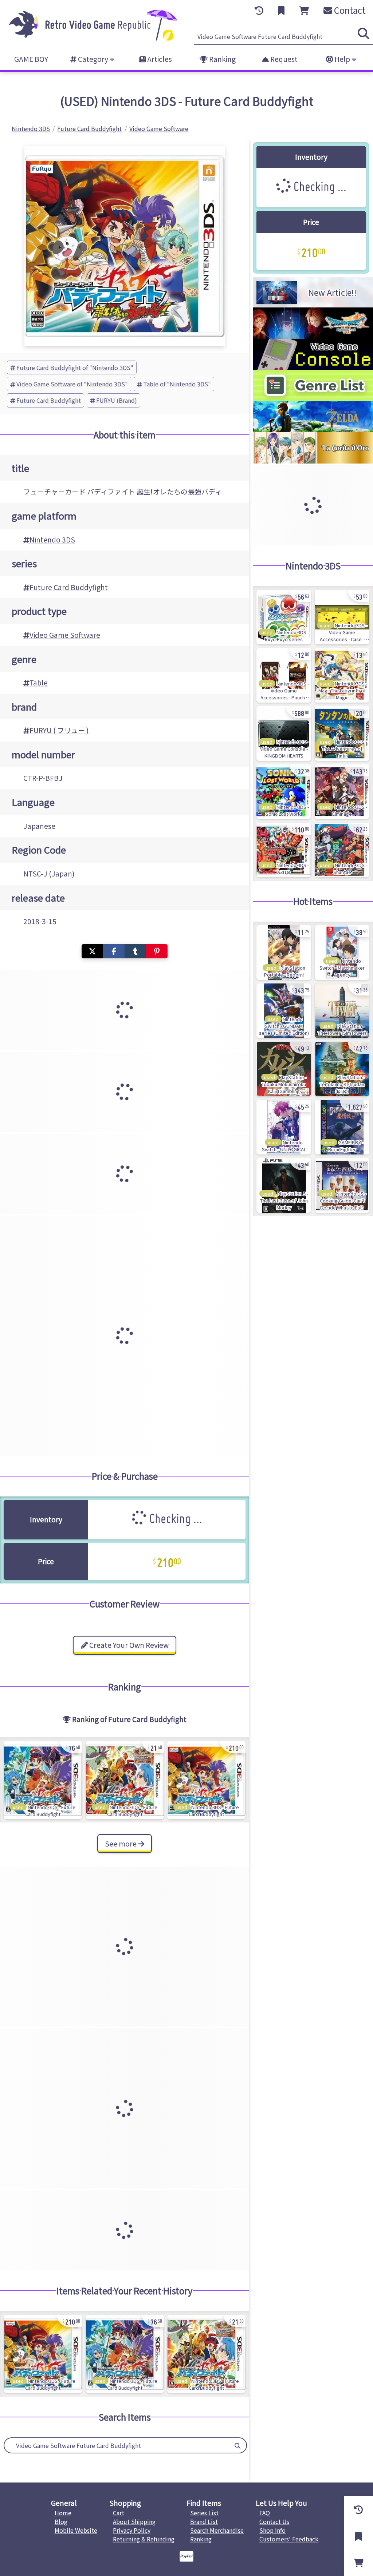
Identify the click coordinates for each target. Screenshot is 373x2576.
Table (39, 683)
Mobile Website (76, 2530)
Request (283, 59)
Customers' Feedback (289, 2539)
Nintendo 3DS (52, 540)
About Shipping (134, 2521)
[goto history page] (259, 11)
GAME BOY (31, 59)
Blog (61, 2521)
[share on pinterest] (157, 951)
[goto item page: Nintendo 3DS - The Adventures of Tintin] (342, 734)
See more (121, 1844)
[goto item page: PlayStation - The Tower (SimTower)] (342, 1011)
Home (63, 2513)
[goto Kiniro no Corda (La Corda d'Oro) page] (313, 461)
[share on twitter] (92, 951)
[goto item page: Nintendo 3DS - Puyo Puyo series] (284, 617)
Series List (204, 2513)
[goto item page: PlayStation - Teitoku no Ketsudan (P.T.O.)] (342, 1069)
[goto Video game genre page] (313, 398)
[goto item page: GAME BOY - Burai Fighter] (342, 1127)
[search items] (364, 33)
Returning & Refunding (144, 2539)
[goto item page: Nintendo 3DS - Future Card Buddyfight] (43, 1780)
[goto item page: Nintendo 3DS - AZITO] (284, 850)
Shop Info (272, 2530)
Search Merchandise (217, 2530)
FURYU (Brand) (117, 400)
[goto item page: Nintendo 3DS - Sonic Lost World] (284, 792)
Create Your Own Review (128, 1645)
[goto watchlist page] (281, 11)
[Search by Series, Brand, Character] (237, 2445)
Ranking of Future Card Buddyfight (129, 1719)
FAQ (265, 2513)
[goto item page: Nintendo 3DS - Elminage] (342, 792)
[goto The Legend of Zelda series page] (313, 430)
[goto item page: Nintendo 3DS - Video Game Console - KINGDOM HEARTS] (284, 734)
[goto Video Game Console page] (313, 367)
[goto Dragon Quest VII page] (313, 336)
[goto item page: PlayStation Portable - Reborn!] (284, 953)
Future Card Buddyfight (49, 400)
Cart (119, 2513)
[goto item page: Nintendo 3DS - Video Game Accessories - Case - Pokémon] (342, 617)
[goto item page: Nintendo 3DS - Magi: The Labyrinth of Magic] (342, 675)
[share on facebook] (114, 951)
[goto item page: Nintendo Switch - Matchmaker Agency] (342, 953)
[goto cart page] (304, 11)
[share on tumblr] (135, 951)
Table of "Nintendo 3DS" (177, 384)
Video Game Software (65, 635)
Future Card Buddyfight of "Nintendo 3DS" (75, 367)
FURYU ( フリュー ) (59, 730)
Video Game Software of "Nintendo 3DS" (72, 384)
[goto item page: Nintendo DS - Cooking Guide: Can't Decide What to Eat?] (342, 1185)
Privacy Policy (132, 2530)
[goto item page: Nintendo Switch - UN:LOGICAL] (284, 1127)
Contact (349, 10)
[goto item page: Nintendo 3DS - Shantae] (342, 850)
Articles (159, 59)
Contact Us (274, 2521)
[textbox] (117, 2445)
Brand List (204, 2521)
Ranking (222, 59)
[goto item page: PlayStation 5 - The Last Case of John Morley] (284, 1185)
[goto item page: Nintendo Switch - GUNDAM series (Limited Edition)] (284, 1011)
